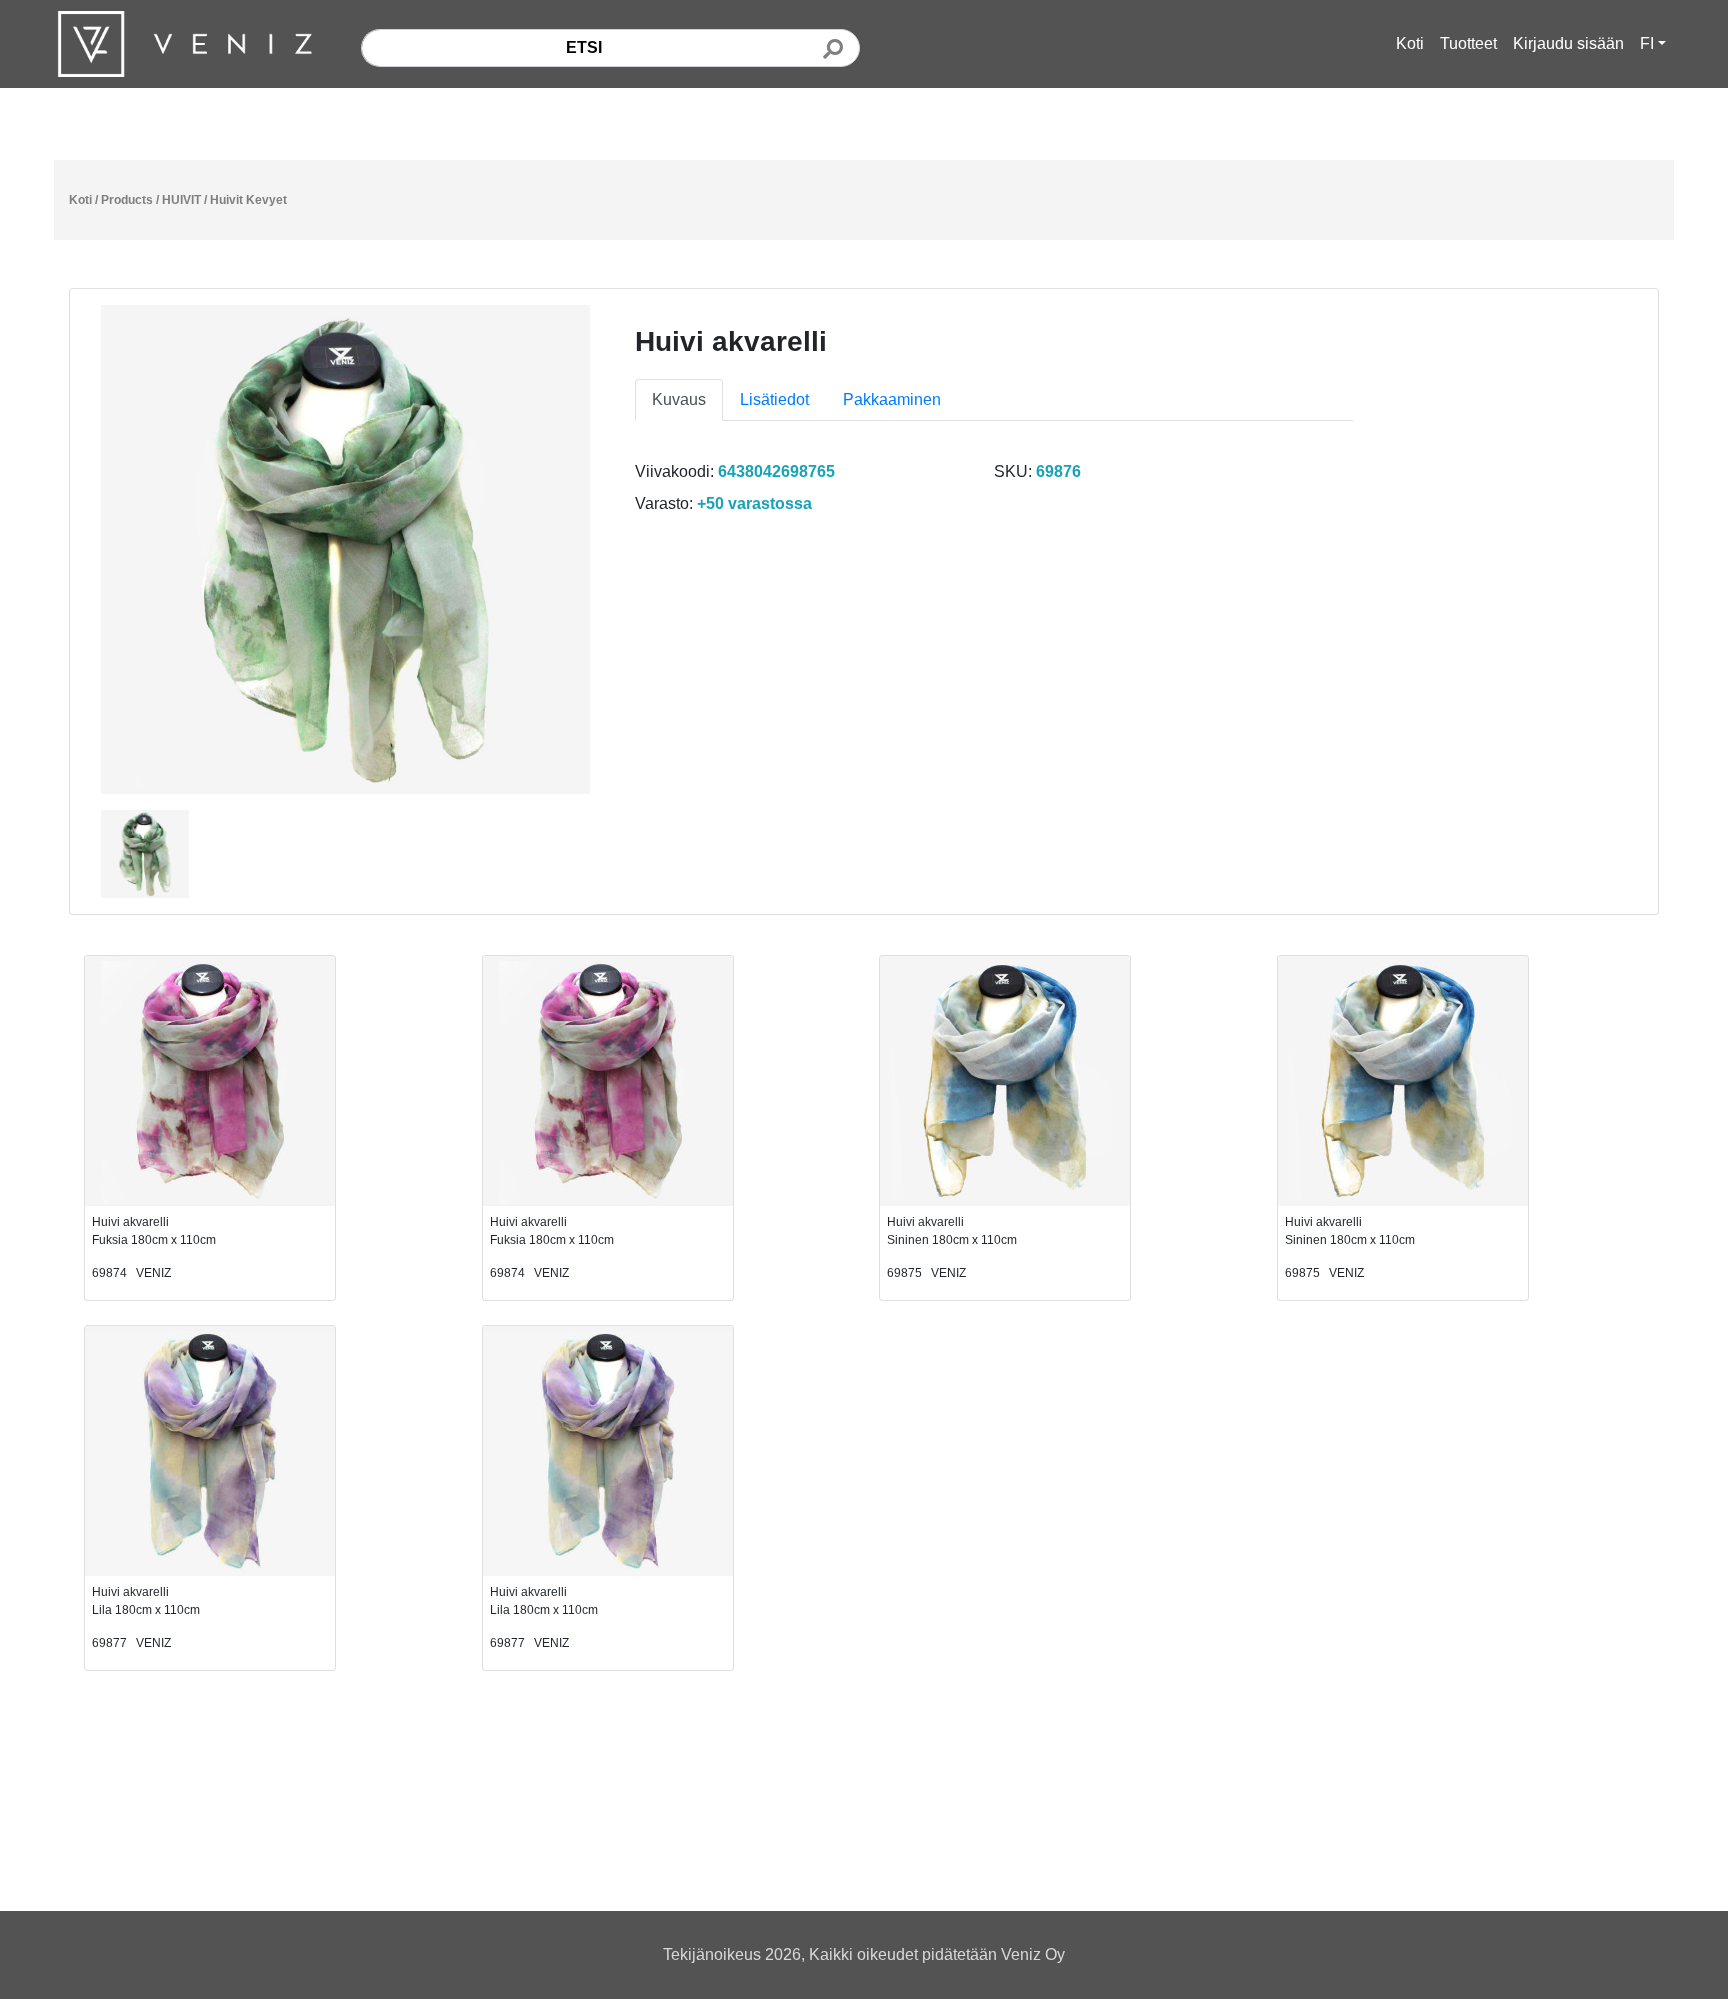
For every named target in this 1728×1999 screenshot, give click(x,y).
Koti (1410, 43)
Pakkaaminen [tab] (892, 399)
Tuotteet (1468, 43)
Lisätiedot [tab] (774, 399)
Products (127, 200)
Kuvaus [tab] (679, 399)
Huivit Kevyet (248, 200)
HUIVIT (181, 200)
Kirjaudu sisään (1568, 43)
